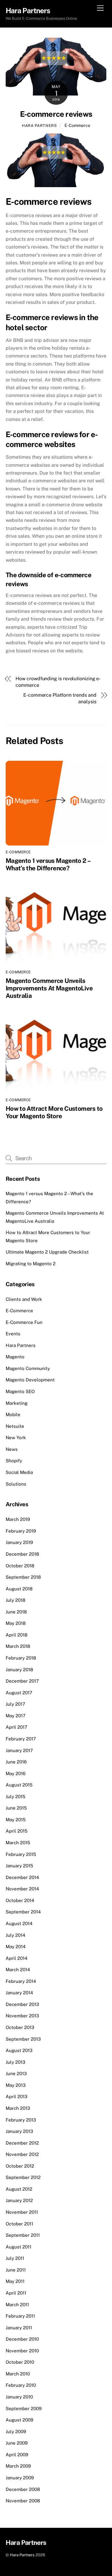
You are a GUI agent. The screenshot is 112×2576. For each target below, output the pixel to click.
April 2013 (17, 2097)
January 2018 (19, 1670)
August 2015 (19, 1785)
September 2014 (23, 1912)
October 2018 (20, 1566)
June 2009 (17, 2443)
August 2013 (19, 2050)
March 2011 (17, 2305)
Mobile (13, 1414)
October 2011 (19, 2224)
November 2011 (22, 2212)
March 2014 (18, 1970)
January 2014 (19, 1993)
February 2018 (21, 1658)
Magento (15, 1357)
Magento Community (28, 1368)
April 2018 (17, 1635)
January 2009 (20, 2478)
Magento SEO (20, 1391)
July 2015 (16, 1797)
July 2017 (15, 1704)
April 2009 (17, 2455)
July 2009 (16, 2432)
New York (16, 1438)
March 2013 (18, 2108)
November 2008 (23, 2501)
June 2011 (16, 2270)
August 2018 (19, 1589)
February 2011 (20, 2316)
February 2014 (21, 1981)
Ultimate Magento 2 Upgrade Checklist (47, 1252)
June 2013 (16, 2073)
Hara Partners (39, 126)
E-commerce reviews (56, 114)
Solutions (16, 1484)
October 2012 (20, 2166)
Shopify (14, 1461)
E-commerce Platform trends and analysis (60, 698)
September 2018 (23, 1577)
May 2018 (16, 1623)
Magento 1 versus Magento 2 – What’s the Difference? (48, 864)
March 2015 (18, 1843)
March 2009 (18, 2466)
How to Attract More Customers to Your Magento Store (54, 1112)
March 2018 (18, 1646)
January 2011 (19, 2328)
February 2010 (21, 2385)
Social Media (19, 1472)
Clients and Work (24, 1299)
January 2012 (19, 2200)
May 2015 (16, 1820)
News (12, 1449)
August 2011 (19, 2247)
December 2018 (22, 1554)
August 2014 (19, 1923)
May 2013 (16, 2085)
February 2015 (21, 1854)
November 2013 (22, 2016)
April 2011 (16, 2293)
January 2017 (19, 1750)
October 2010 (20, 2362)
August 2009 (19, 2420)
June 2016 (16, 1762)
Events (13, 1334)
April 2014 (17, 1958)
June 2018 (16, 1612)
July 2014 (16, 1935)
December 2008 (23, 2489)
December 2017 (22, 1681)
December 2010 (22, 2339)
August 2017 (19, 1693)
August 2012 (19, 2189)
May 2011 (15, 2281)
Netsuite (15, 1426)
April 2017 (16, 1727)
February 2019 (21, 1531)
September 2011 (23, 2235)
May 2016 (16, 1773)
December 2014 (22, 1877)
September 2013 (23, 2039)
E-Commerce (77, 125)
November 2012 (22, 2154)
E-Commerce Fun (24, 1322)
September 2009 (24, 2408)
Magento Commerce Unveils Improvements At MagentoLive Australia (49, 988)
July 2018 (16, 1600)
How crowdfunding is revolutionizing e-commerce (58, 682)
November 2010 (22, 2351)
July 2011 (15, 2258)
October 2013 (20, 2027)
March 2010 (18, 2374)
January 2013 (19, 2131)
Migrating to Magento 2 (31, 1264)
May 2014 (16, 1947)
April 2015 (17, 1831)
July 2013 (16, 2062)
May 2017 (16, 1716)
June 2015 (16, 1808)
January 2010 (19, 2397)
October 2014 (20, 1900)
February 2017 (21, 1739)
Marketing (17, 1403)
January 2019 (19, 1542)
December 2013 (22, 2004)
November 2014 (22, 1889)
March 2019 (18, 1519)
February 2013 (21, 2120)
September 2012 (23, 2177)
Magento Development (30, 1380)
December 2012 (22, 2143)
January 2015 (19, 1866)
